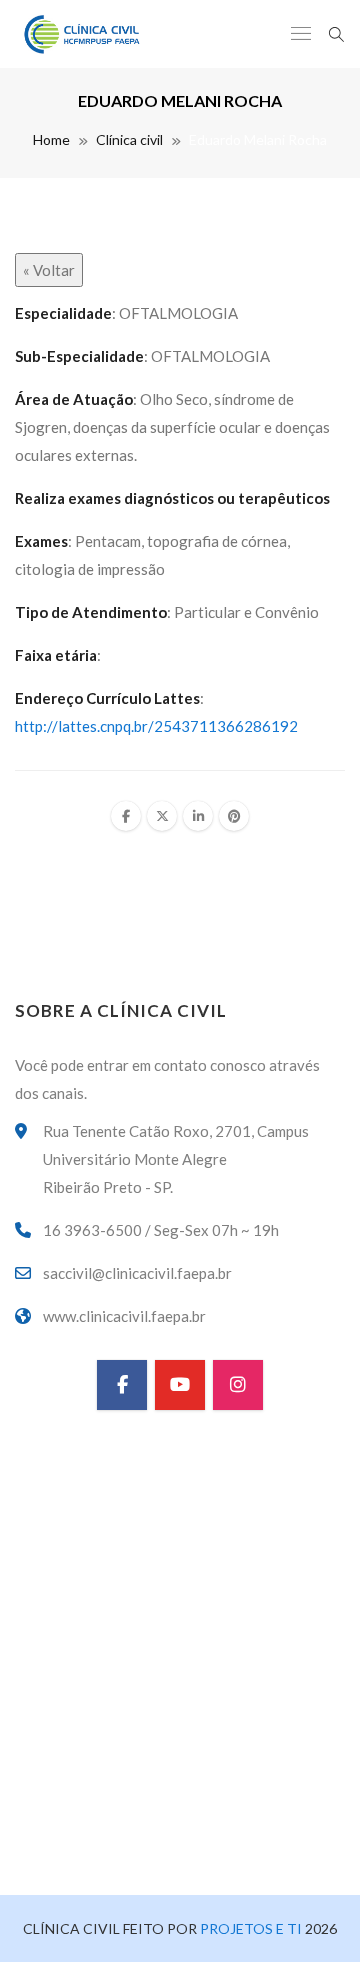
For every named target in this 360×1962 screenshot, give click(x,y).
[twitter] (162, 816)
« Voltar (49, 270)
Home (51, 139)
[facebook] (126, 816)
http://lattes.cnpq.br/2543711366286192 (156, 726)
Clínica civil (129, 139)
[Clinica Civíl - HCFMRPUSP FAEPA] (83, 34)
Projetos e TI (249, 1928)
